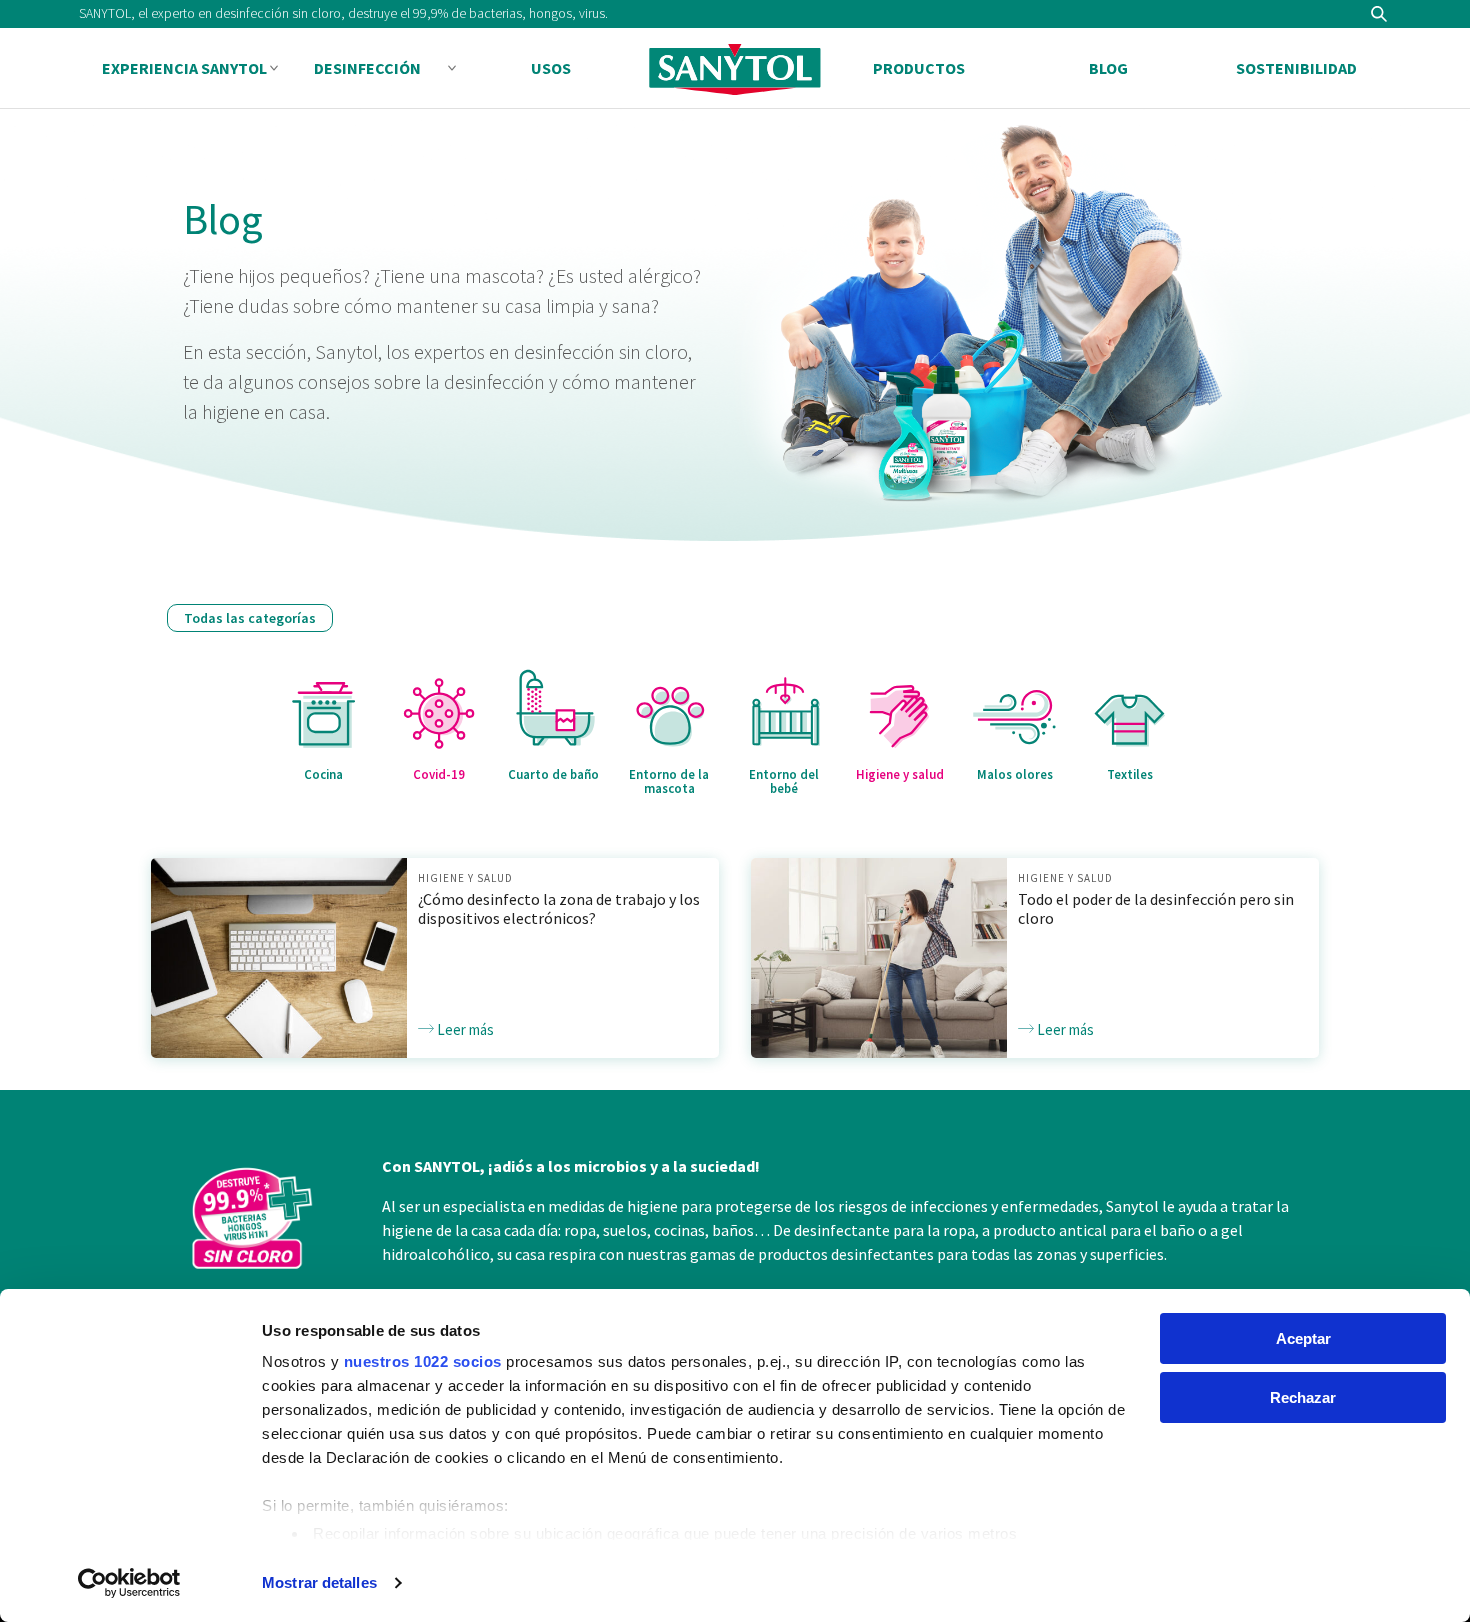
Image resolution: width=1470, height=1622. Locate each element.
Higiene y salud (465, 878)
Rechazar (1303, 1397)
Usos (551, 68)
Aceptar (1303, 1338)
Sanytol (735, 69)
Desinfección (367, 68)
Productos (919, 68)
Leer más (464, 1029)
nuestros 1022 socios (423, 1361)
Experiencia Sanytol (184, 68)
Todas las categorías (250, 618)
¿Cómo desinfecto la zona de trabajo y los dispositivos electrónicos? (559, 908)
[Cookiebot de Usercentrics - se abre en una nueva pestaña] (129, 1583)
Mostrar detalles (319, 1582)
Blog (1108, 68)
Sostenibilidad (1296, 68)
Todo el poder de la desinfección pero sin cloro (1156, 908)
